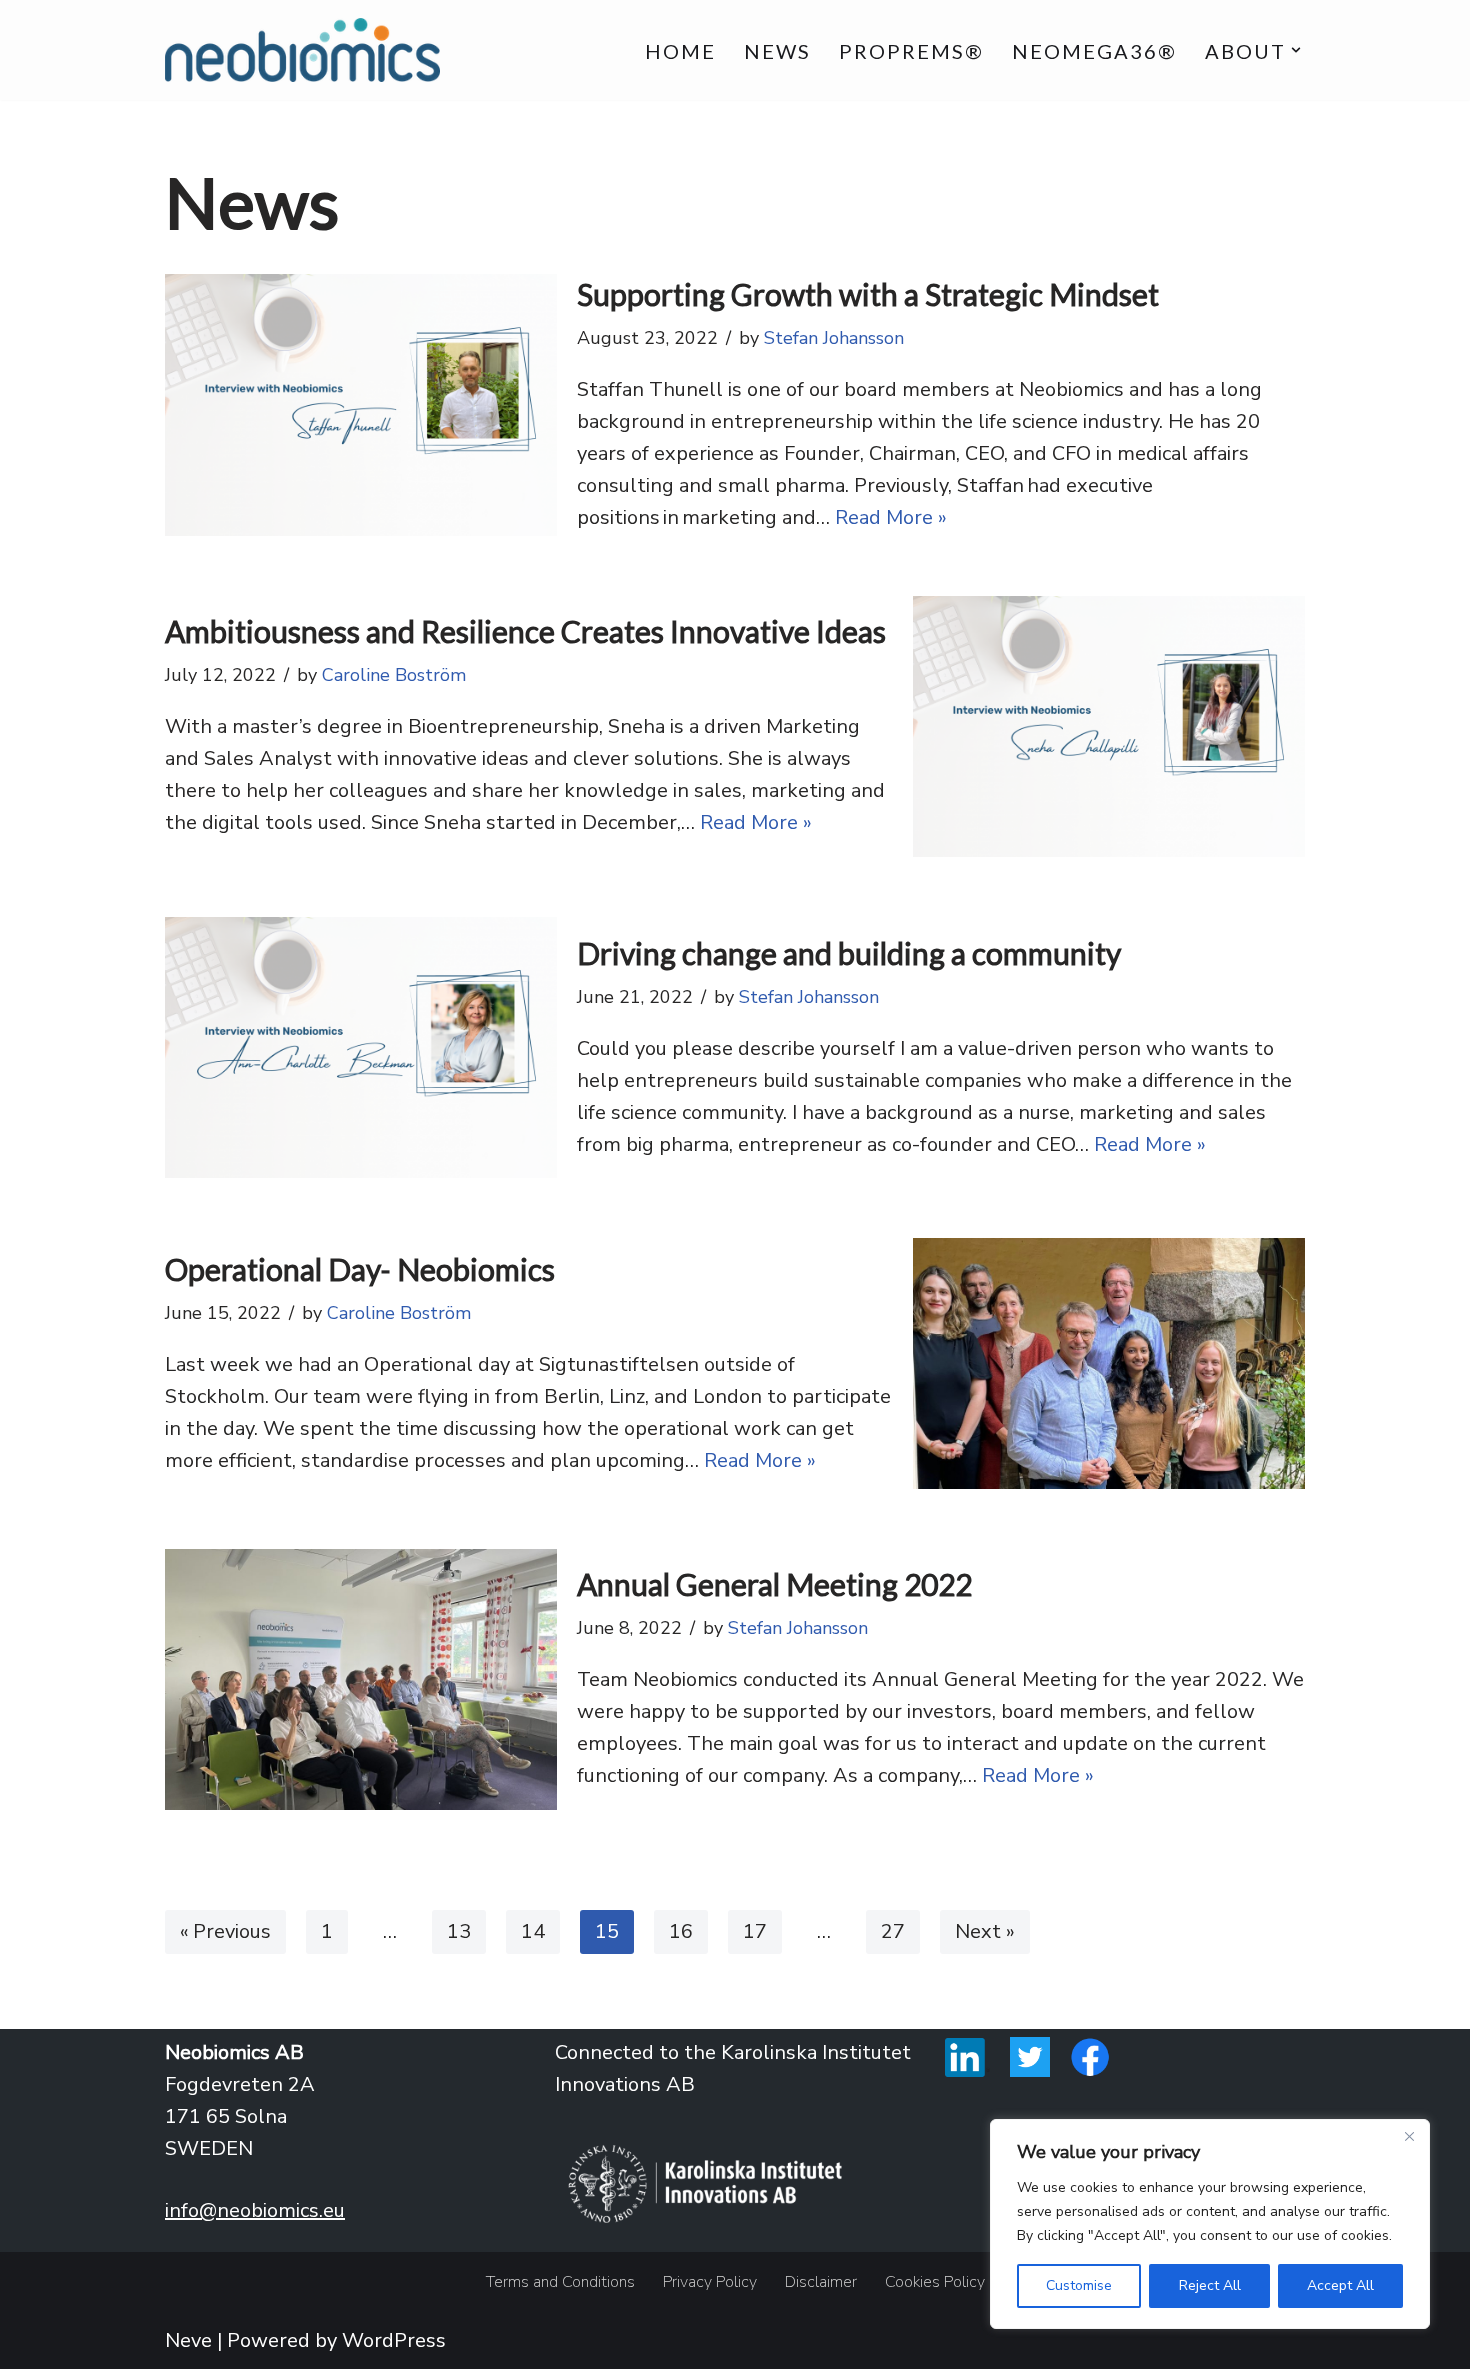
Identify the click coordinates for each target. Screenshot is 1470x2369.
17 (755, 1931)
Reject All (1210, 2285)
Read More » (891, 517)
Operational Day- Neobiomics (360, 1269)
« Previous (225, 1931)
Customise (1079, 2285)
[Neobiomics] (302, 50)
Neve (188, 2340)
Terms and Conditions (560, 2282)
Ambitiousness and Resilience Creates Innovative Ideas (525, 631)
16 (681, 1931)
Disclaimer (821, 2282)
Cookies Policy (935, 2282)
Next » (985, 1931)
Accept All (1340, 2285)
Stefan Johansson (834, 338)
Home (680, 51)
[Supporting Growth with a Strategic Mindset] (361, 404)
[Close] (1409, 2136)
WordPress (394, 2340)
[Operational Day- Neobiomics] (1109, 1363)
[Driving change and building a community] (361, 1047)
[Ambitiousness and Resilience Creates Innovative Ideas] (1109, 726)
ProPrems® (911, 51)
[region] (1210, 2224)
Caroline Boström (394, 675)
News (777, 51)
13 (459, 1931)
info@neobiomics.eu (255, 2210)
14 (533, 1931)
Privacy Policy (710, 2282)
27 (893, 1931)
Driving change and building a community (849, 953)
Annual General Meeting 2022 (774, 1584)
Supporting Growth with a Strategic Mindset (868, 294)
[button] (1296, 50)
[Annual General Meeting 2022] (361, 1679)
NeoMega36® (1094, 51)
